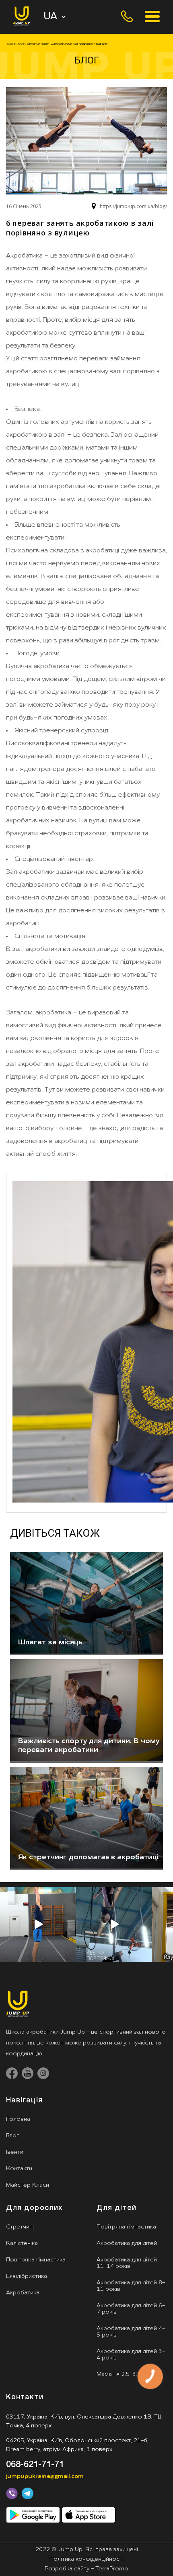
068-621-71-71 (35, 2465)
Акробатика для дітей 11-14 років (127, 2263)
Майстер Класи (28, 2185)
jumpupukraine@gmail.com (45, 2477)
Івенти (15, 2152)
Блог (12, 2136)
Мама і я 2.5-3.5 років (127, 2375)
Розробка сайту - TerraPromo (86, 2569)
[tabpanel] (86, 1604)
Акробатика (23, 2293)
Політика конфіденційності (86, 2560)
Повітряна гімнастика (36, 2260)
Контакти (19, 2169)
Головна (18, 2119)
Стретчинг (21, 2227)
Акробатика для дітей (127, 2244)
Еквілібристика (27, 2276)
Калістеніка (22, 2244)
